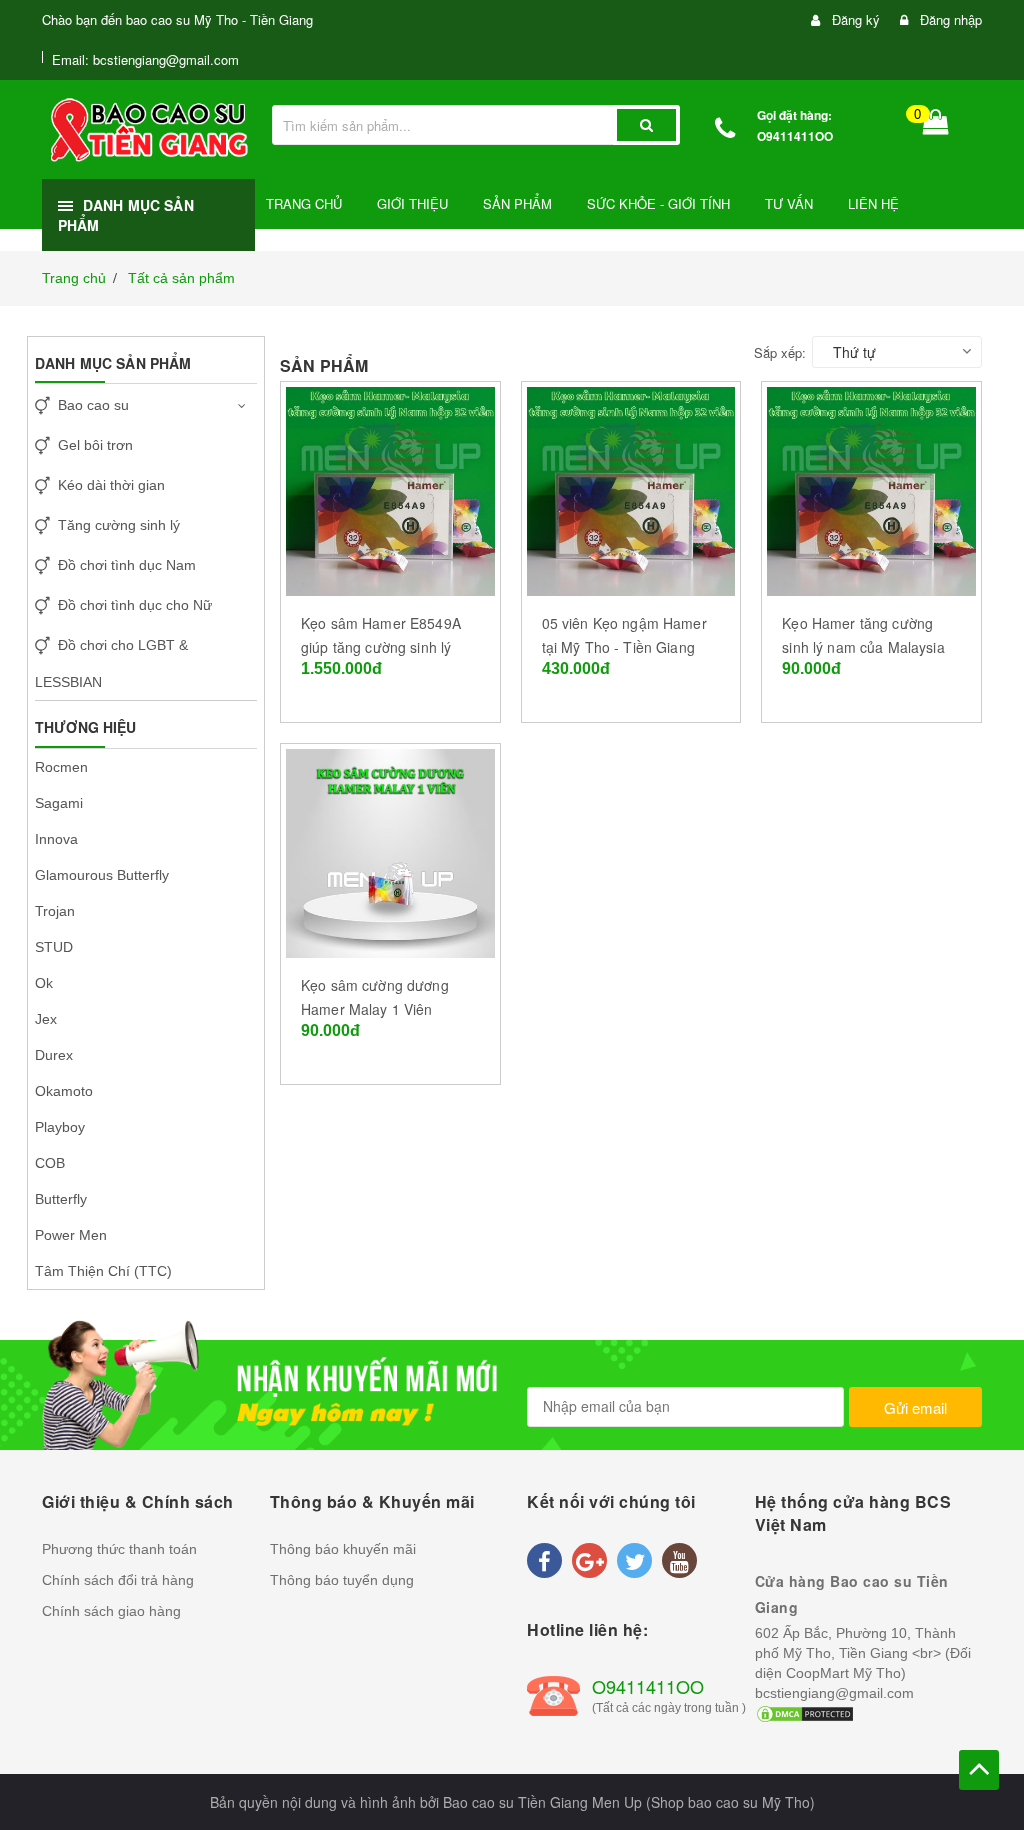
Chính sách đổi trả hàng (118, 1580)
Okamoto (64, 1091)
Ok (44, 983)
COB (50, 1163)
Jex (46, 1019)
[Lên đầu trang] (979, 1770)
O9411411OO (795, 136)
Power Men (71, 1235)
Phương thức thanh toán (119, 1549)
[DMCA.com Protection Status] (805, 1713)
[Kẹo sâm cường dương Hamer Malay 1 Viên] (390, 851)
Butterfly (61, 1199)
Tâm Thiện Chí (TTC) (103, 1271)
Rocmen (61, 767)
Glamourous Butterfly (102, 875)
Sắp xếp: (780, 352)
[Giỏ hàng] (936, 126)
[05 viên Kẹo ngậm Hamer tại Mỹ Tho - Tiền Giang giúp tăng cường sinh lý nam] (631, 489)
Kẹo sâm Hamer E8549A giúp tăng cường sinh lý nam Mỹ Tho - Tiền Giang (384, 647)
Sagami (59, 803)
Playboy (60, 1127)
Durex (54, 1055)
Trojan (55, 911)
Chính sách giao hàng (111, 1611)
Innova (56, 839)
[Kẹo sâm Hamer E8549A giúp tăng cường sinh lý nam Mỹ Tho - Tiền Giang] (390, 489)
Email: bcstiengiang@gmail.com (145, 59)
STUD (54, 947)
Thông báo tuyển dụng (342, 1580)
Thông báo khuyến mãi (343, 1549)
